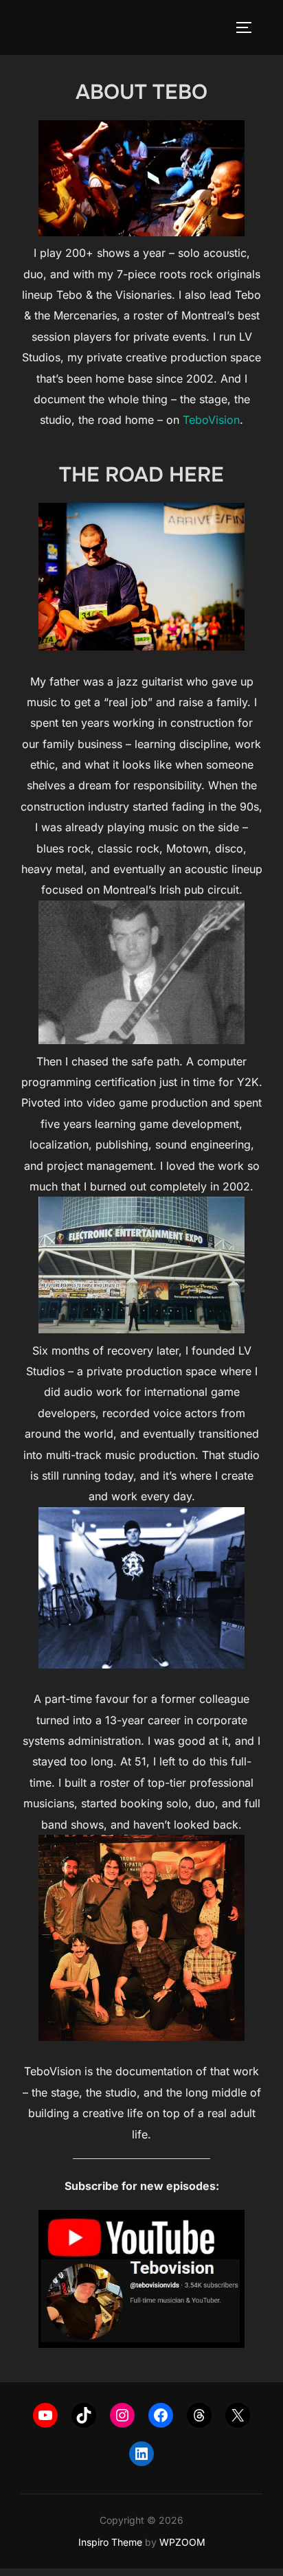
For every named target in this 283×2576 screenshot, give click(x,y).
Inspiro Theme (110, 2542)
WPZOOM (182, 2542)
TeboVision (211, 420)
